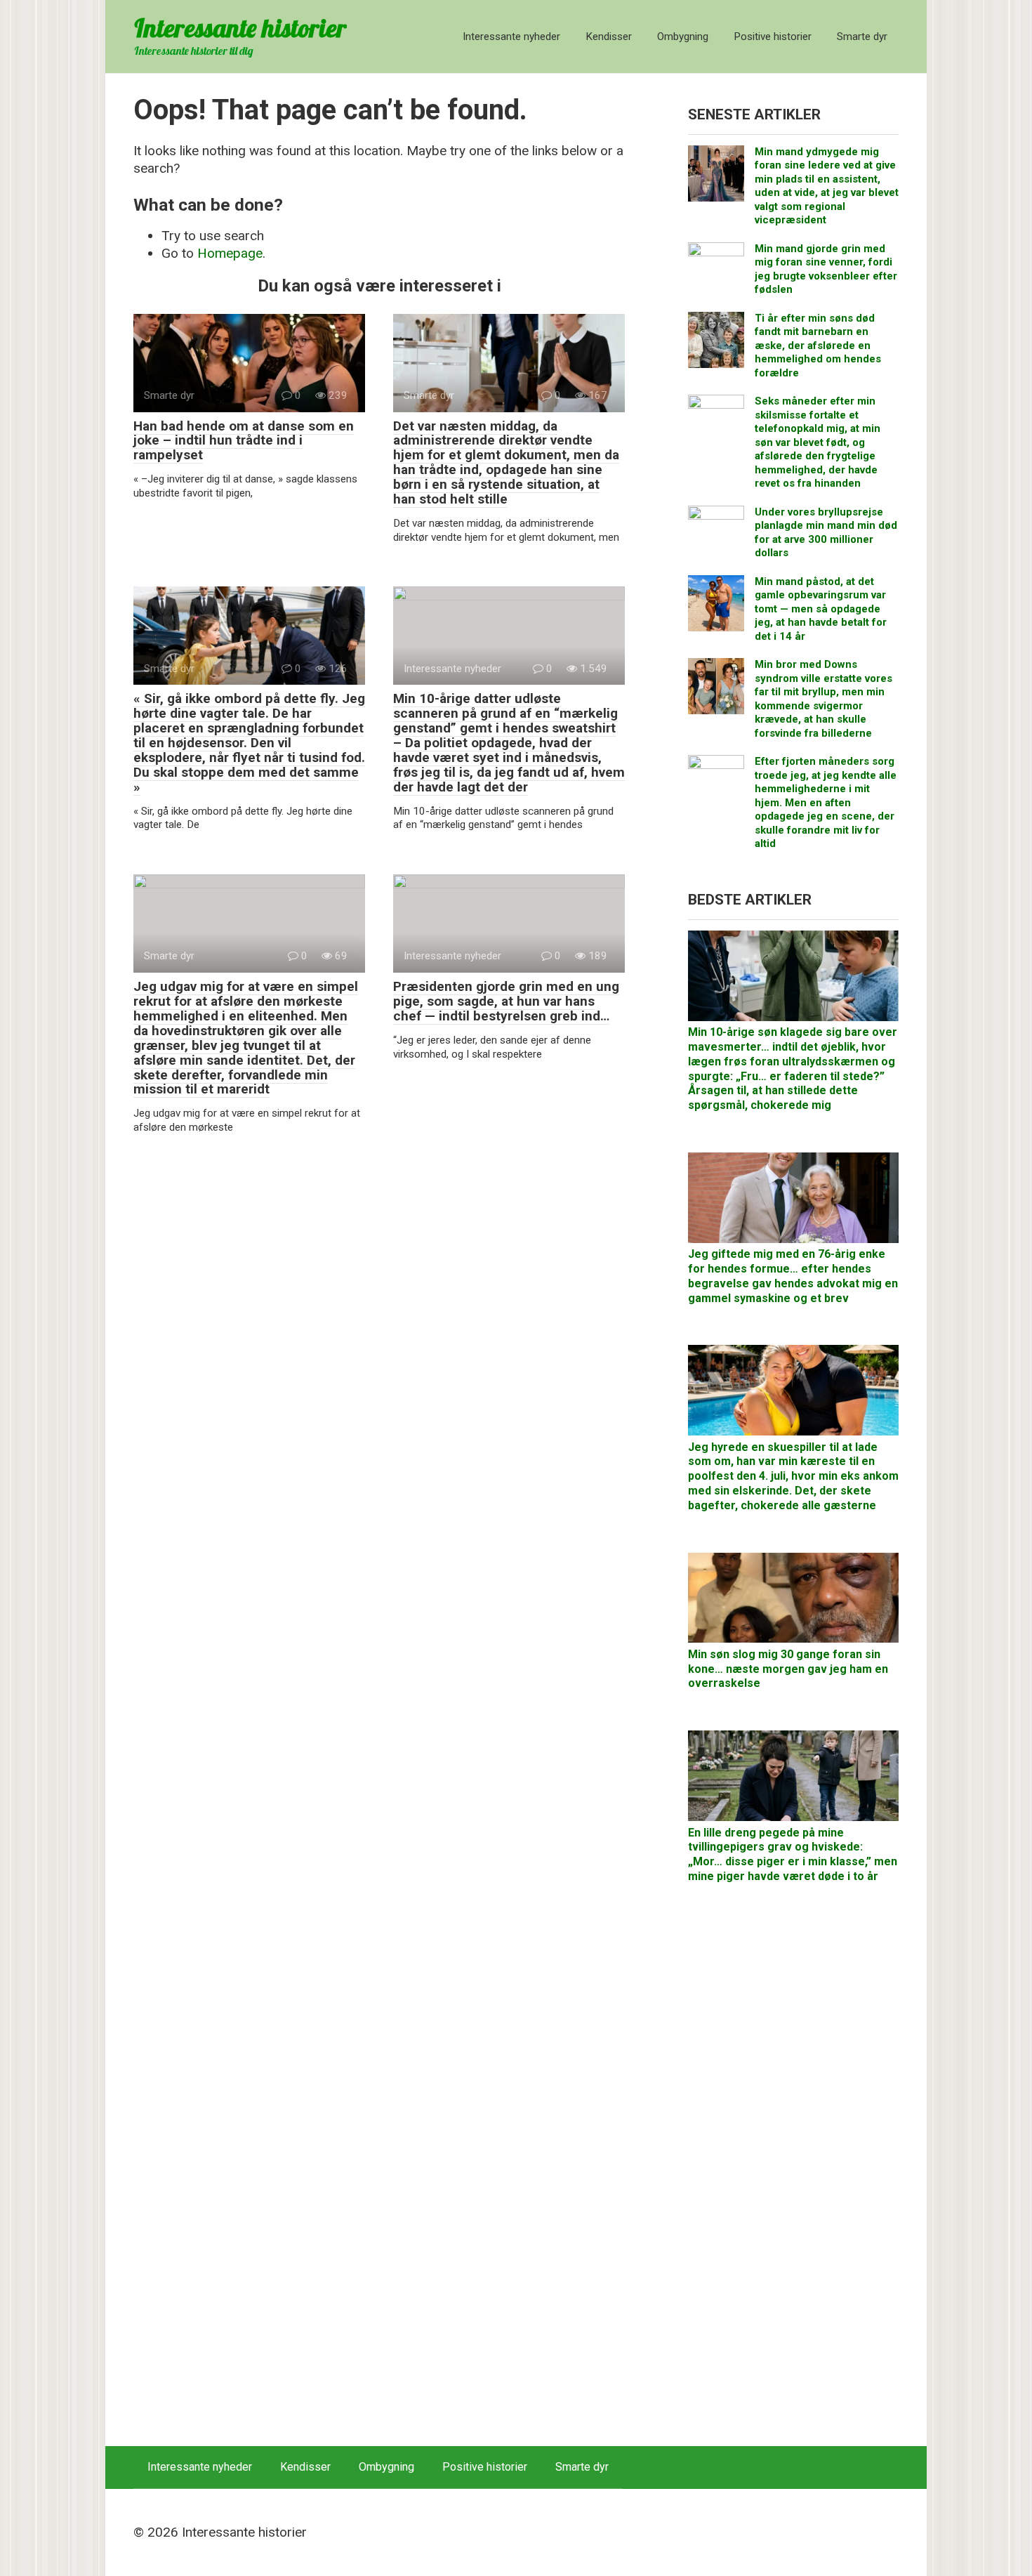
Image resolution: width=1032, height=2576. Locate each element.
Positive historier (773, 37)
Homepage (230, 253)
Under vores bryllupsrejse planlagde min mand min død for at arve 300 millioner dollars (826, 533)
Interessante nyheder (511, 37)
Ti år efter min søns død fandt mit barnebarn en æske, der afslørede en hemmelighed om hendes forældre (818, 346)
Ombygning (683, 37)
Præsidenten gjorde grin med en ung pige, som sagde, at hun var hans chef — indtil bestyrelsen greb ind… (506, 1001)
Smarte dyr (862, 37)
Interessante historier (240, 28)
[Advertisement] (793, 2172)
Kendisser (609, 37)
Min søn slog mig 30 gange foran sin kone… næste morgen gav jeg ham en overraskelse (788, 1669)
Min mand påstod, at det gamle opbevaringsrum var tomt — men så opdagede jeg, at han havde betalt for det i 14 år (821, 609)
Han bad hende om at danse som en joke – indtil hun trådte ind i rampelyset (244, 441)
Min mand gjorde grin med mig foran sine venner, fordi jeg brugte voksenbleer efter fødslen (826, 269)
